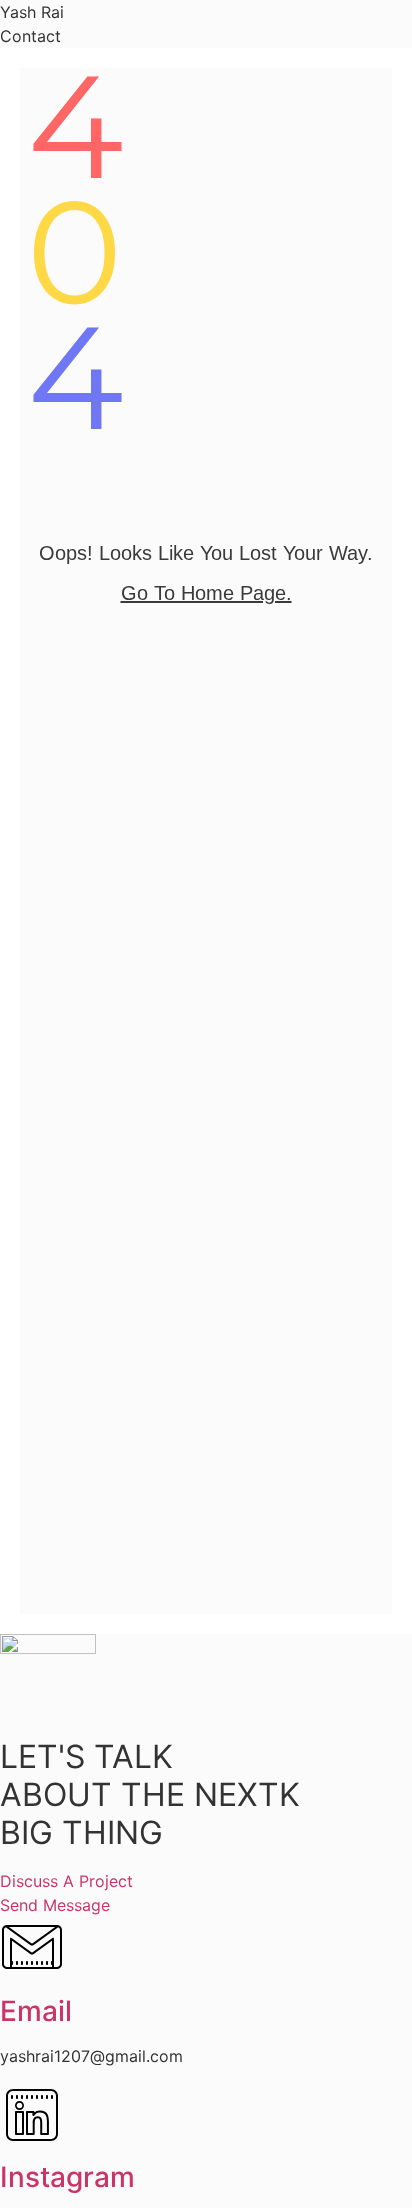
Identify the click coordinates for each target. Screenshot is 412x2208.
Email (36, 2011)
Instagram (67, 2177)
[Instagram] (32, 2141)
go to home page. (206, 593)
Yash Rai (32, 12)
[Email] (32, 1975)
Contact (30, 36)
